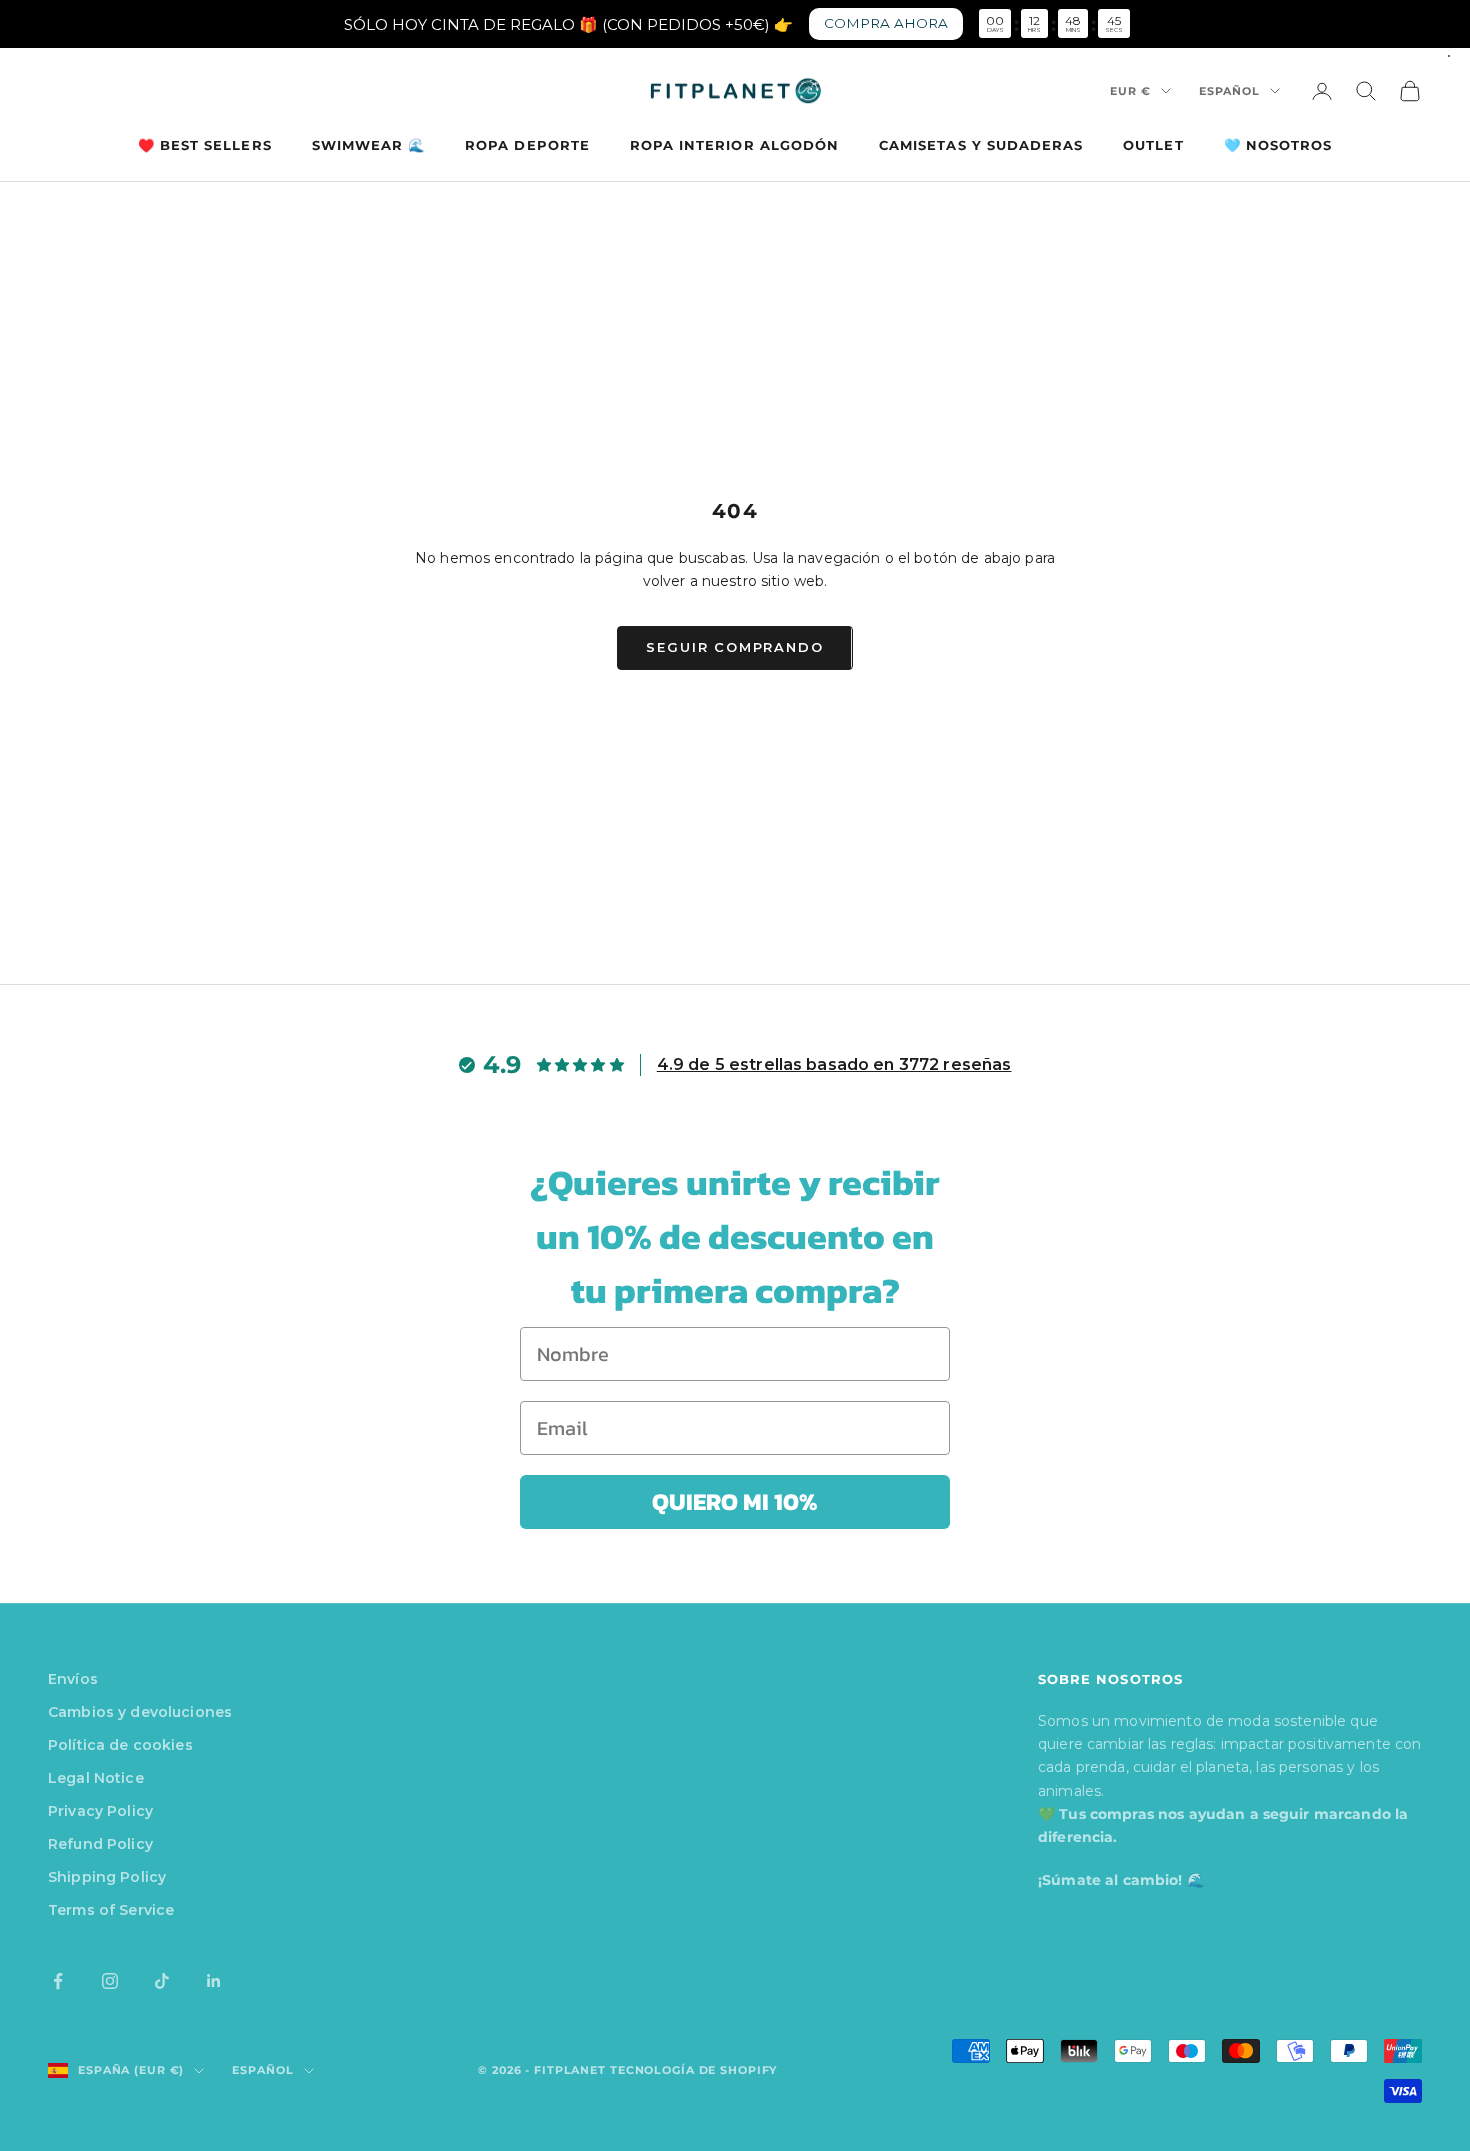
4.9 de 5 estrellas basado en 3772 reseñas (834, 1064)
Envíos (73, 1679)
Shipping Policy (107, 1877)
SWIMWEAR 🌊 (369, 145)
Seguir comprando (734, 647)
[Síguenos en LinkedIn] (214, 1981)
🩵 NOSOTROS (1278, 145)
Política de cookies (120, 1745)
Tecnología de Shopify (693, 2070)
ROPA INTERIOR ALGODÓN (734, 145)
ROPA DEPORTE (527, 145)
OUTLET (1153, 145)
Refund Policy (100, 1844)
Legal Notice (96, 1778)
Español (1229, 91)
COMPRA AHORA (886, 23)
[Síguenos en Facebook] (58, 1981)
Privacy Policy (100, 1811)
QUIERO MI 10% (735, 1501)
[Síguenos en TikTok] (162, 1981)
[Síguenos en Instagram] (110, 1981)
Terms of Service (111, 1910)
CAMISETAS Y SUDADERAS (981, 145)
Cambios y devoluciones (140, 1712)
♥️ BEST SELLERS (205, 145)
